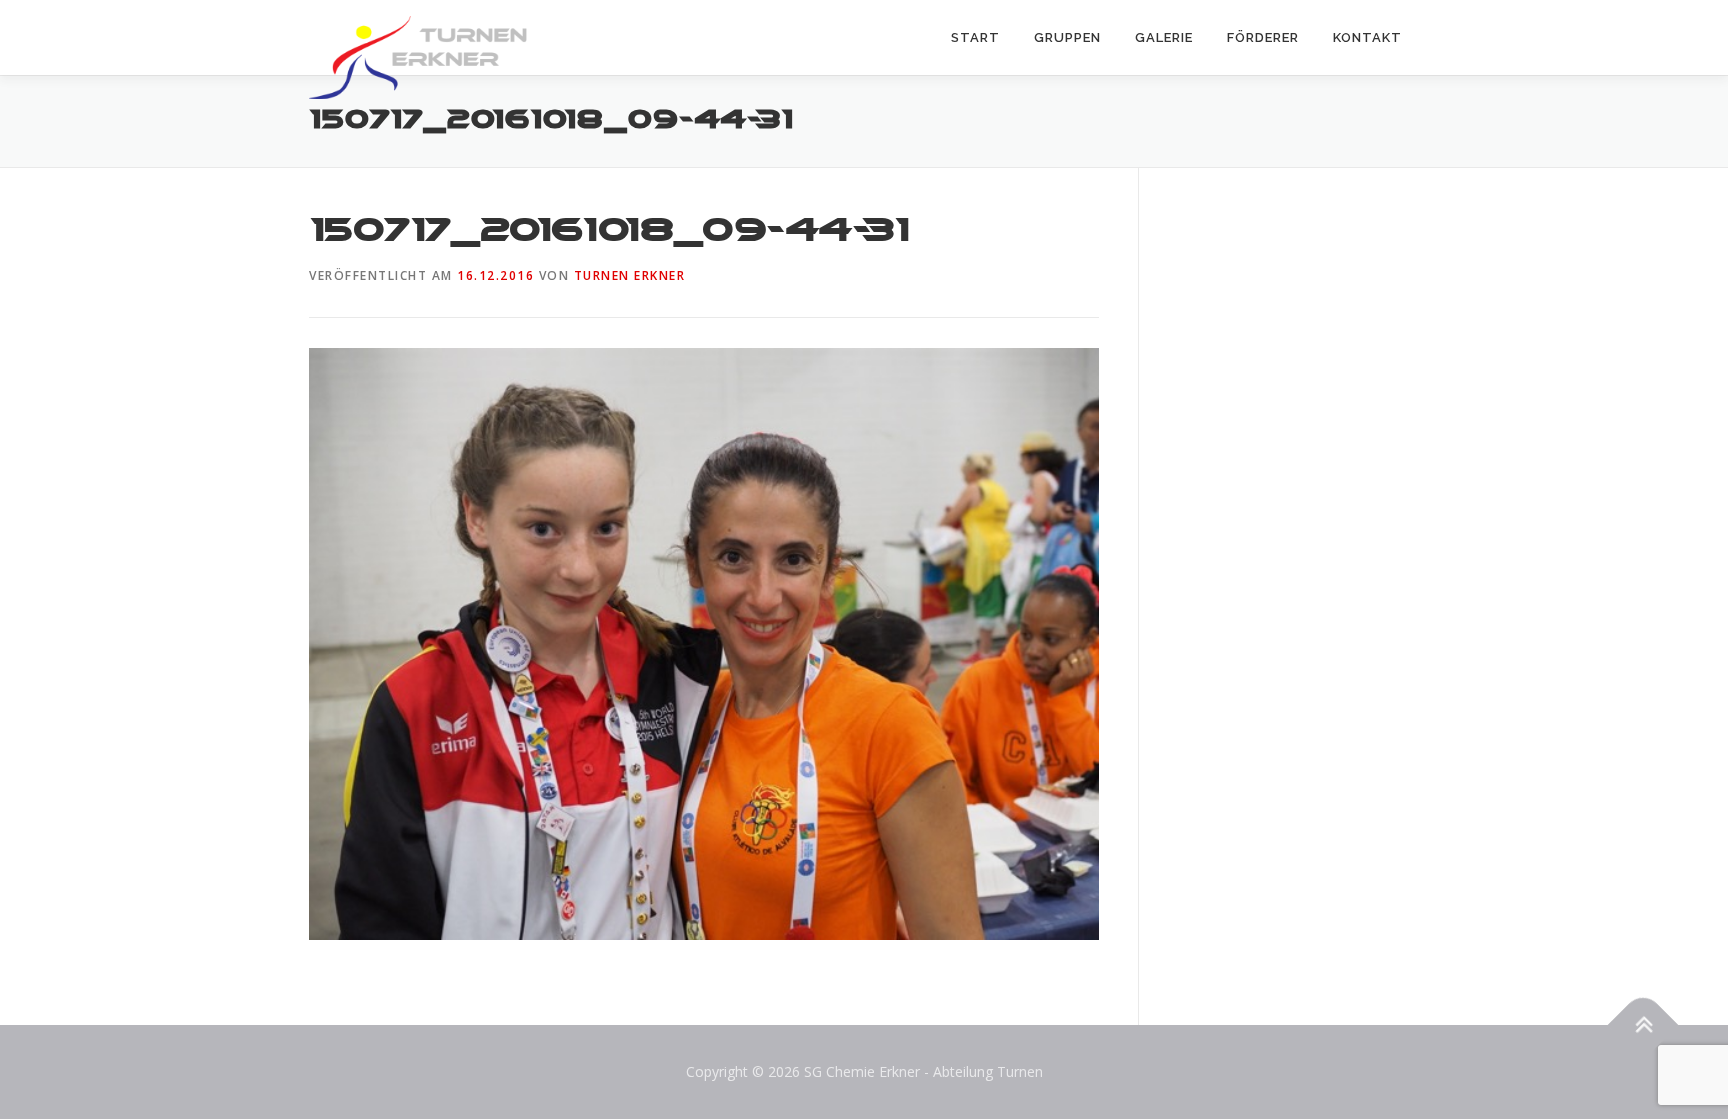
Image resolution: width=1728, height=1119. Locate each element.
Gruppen (1067, 37)
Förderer (1263, 37)
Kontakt (1367, 37)
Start (975, 37)
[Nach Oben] (1643, 1025)
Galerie (1164, 37)
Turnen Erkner (630, 275)
